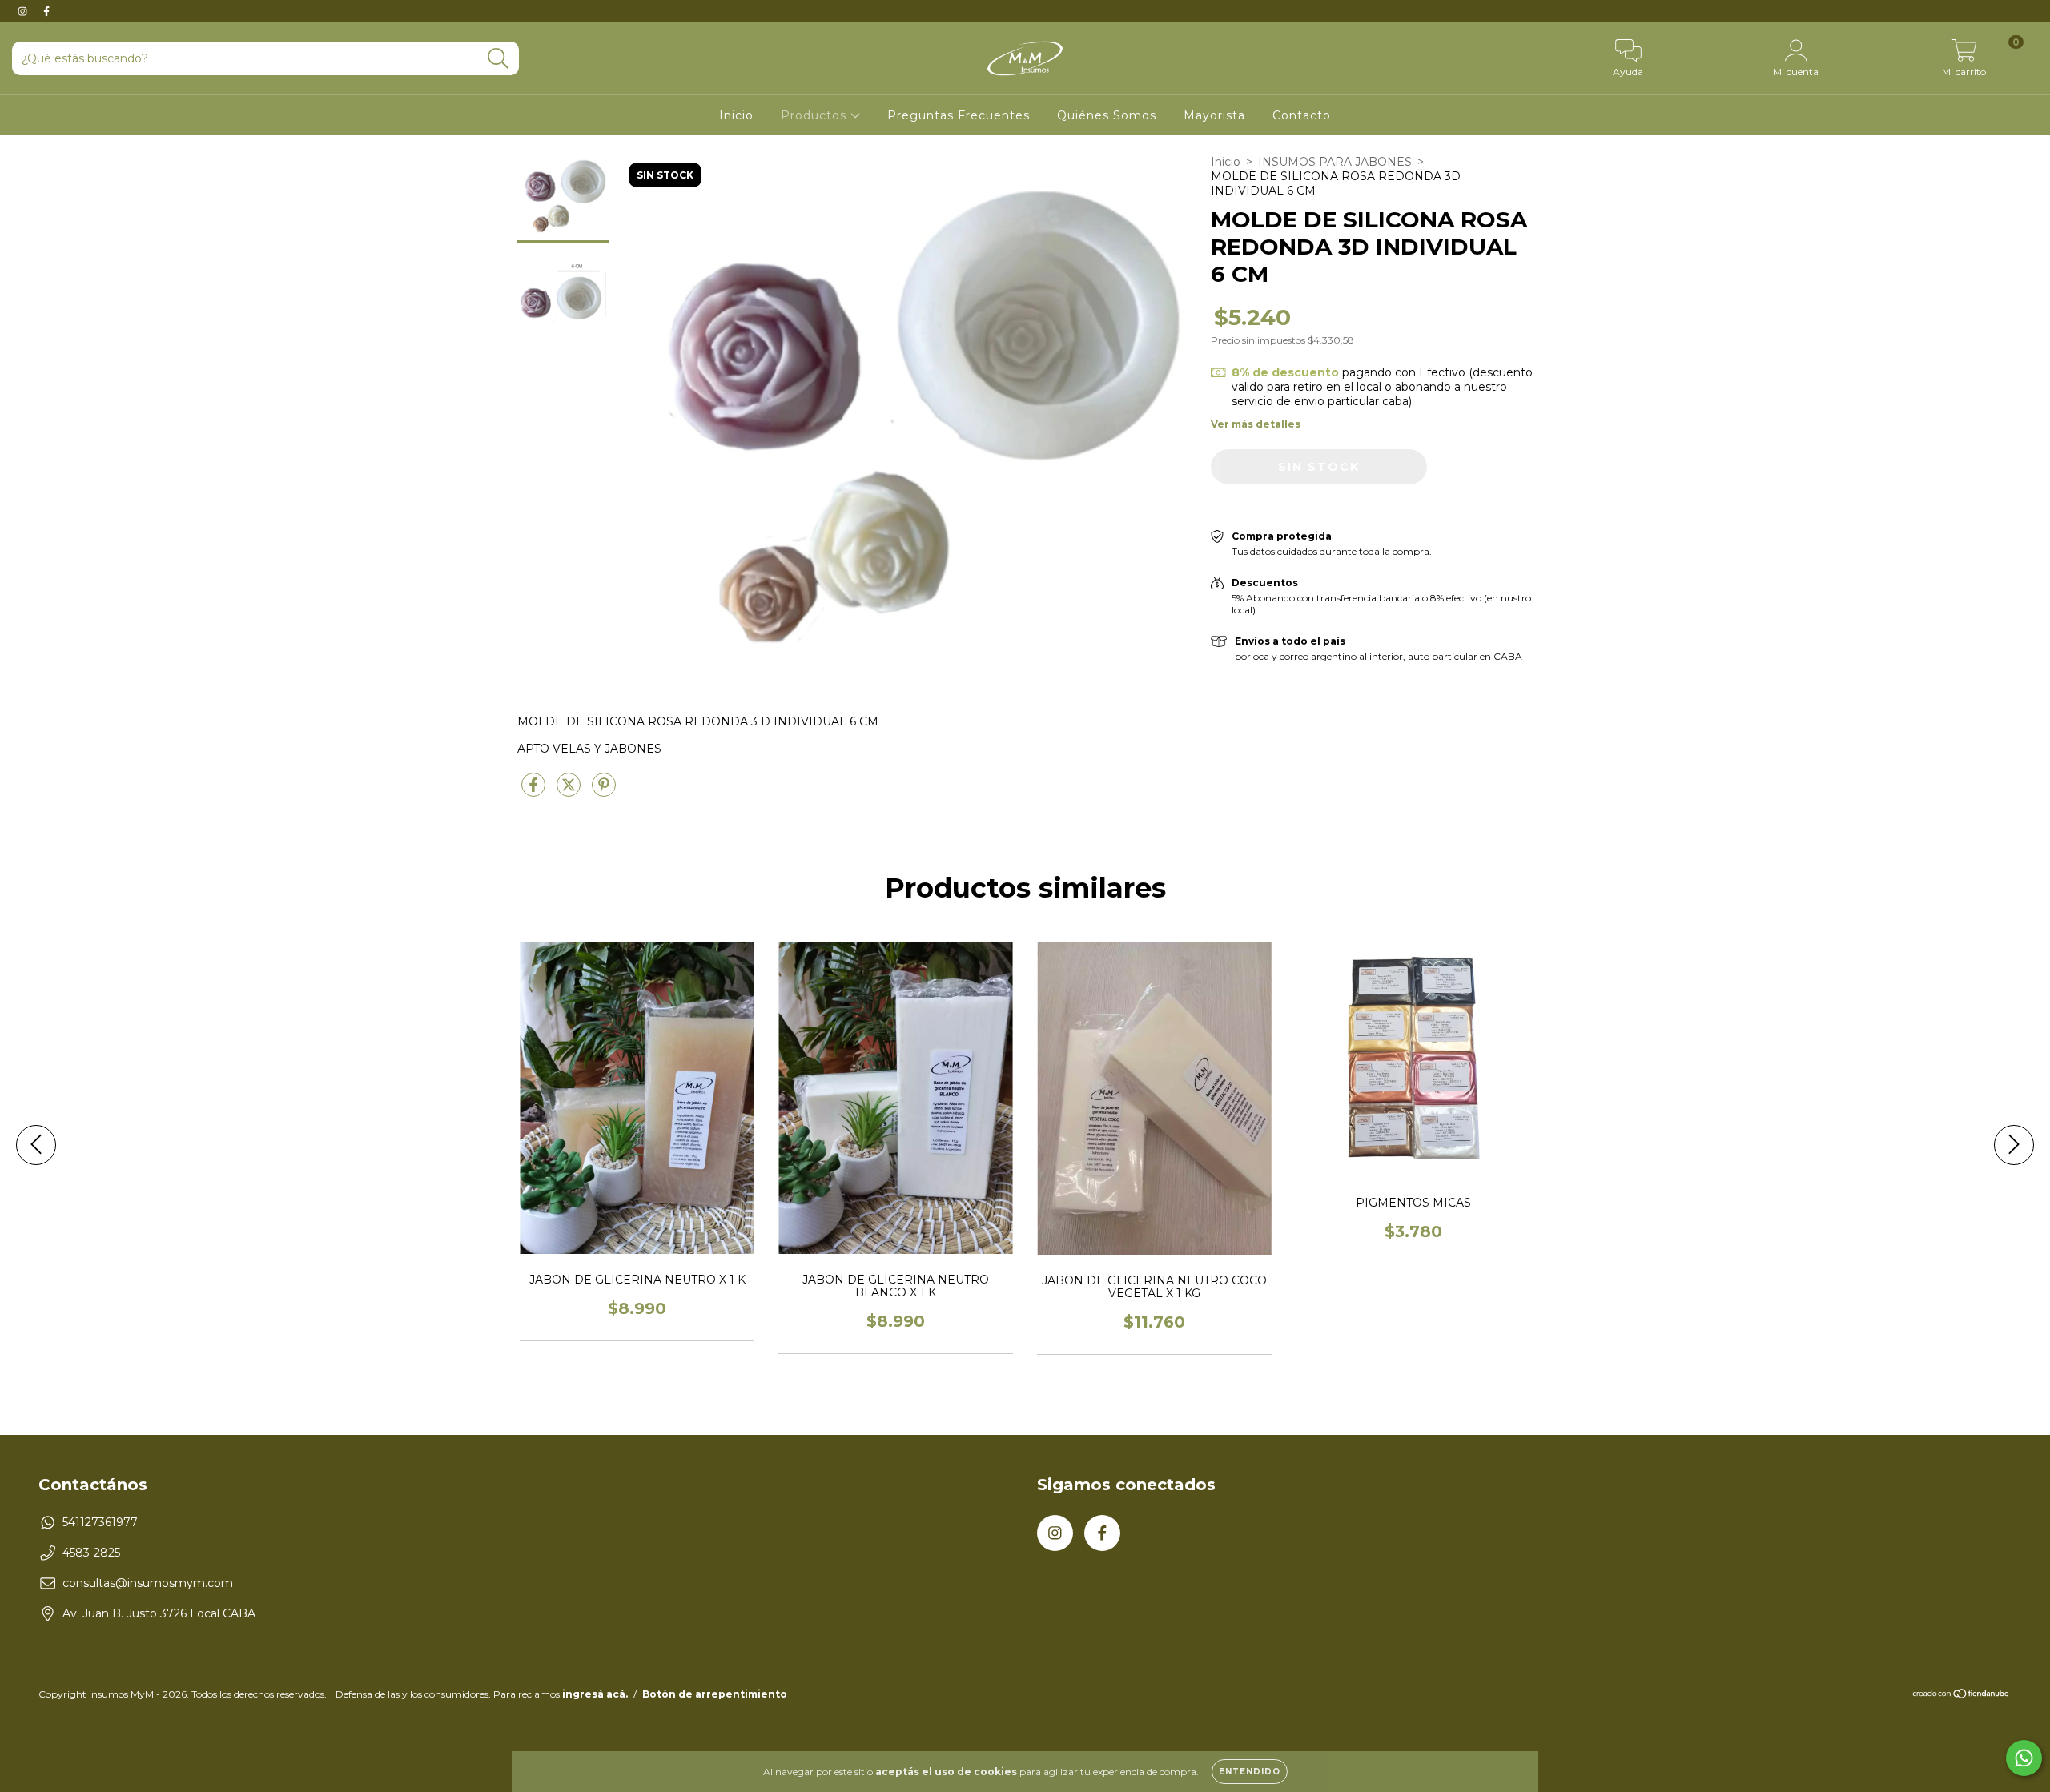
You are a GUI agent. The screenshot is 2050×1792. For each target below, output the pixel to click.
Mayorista (1214, 115)
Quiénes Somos (1107, 115)
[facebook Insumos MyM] (46, 11)
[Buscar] (498, 59)
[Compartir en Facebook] (535, 792)
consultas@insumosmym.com (148, 1583)
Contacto (1302, 115)
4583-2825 (91, 1553)
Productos (816, 115)
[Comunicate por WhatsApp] (2024, 1758)
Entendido (1250, 1772)
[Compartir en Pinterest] (604, 792)
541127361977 (100, 1522)
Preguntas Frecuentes (959, 115)
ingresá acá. (595, 1694)
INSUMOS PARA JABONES (1335, 162)
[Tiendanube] (1962, 1696)
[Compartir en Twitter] (570, 792)
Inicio (736, 115)
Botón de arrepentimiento (715, 1694)
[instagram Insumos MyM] (24, 11)
